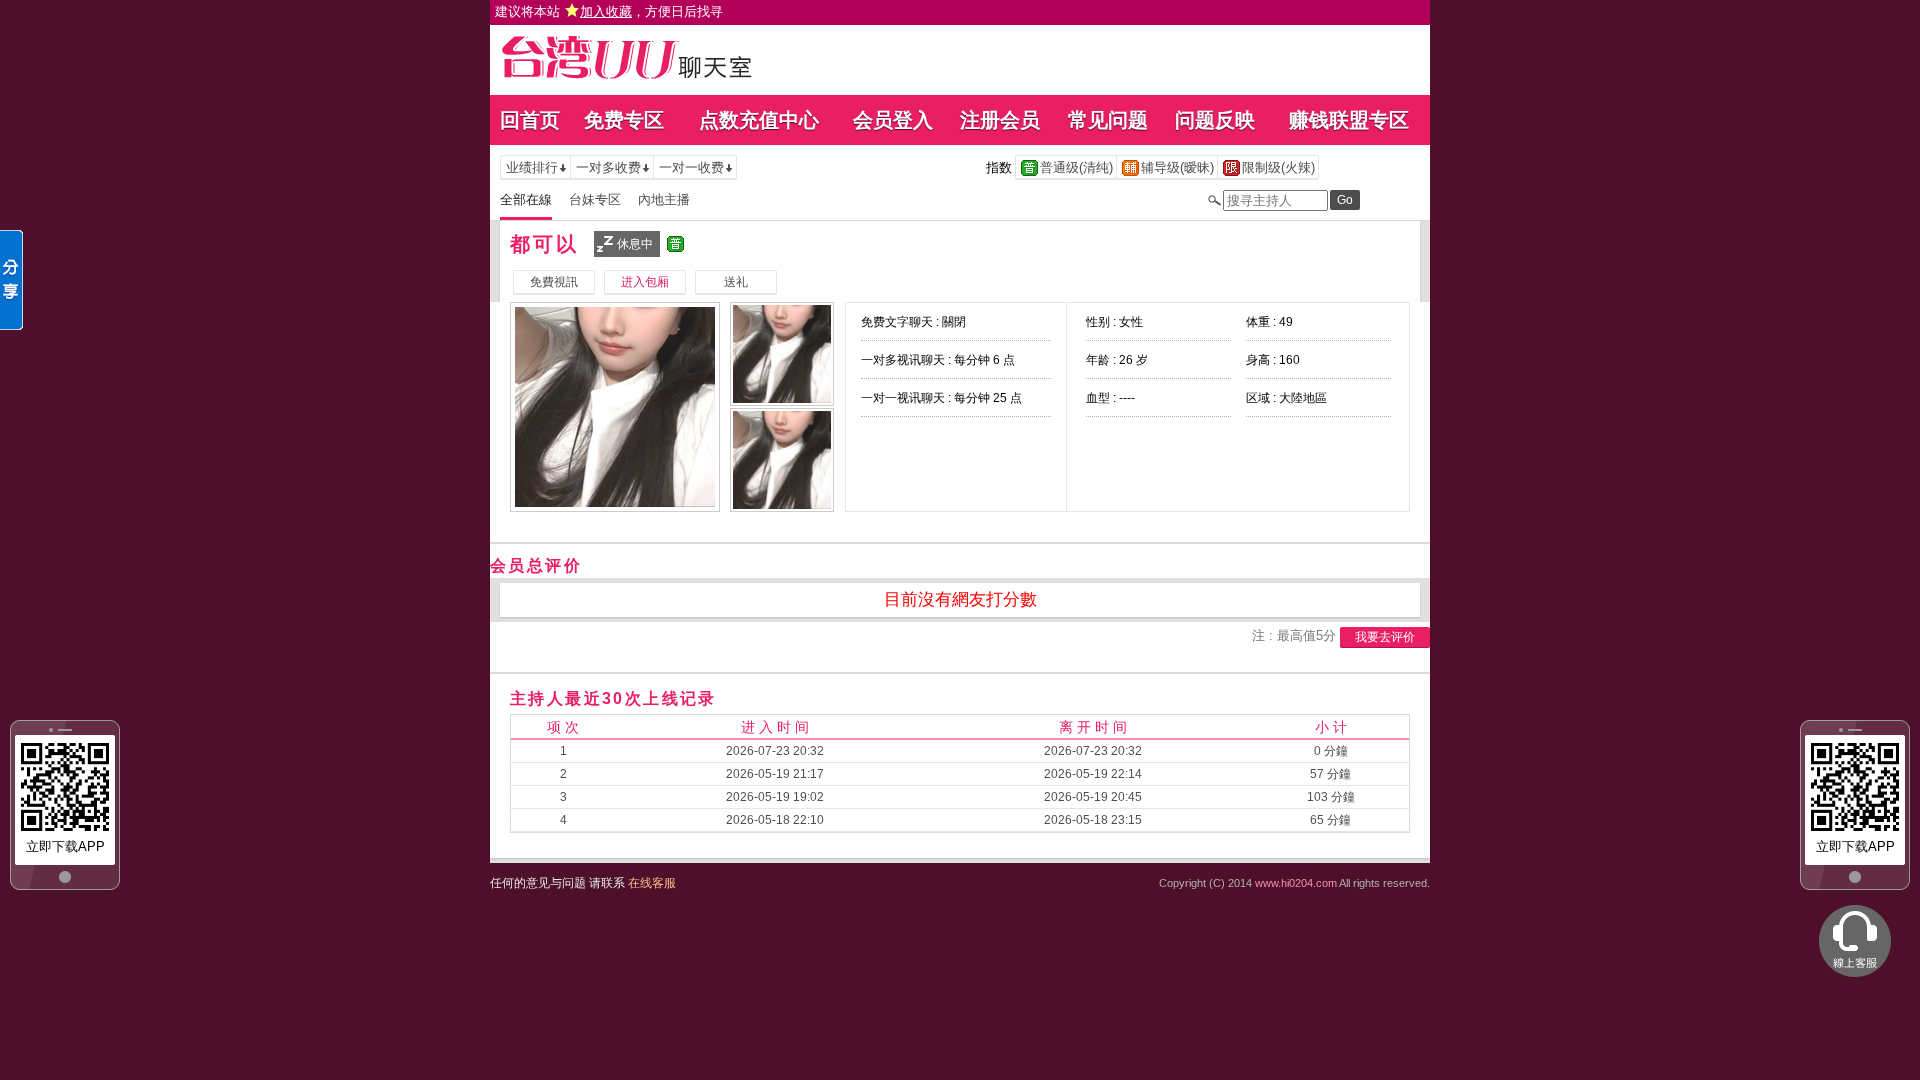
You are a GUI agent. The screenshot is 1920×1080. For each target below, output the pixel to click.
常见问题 (1108, 120)
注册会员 (1000, 120)
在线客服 (652, 883)
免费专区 (624, 120)
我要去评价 (1385, 637)
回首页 (530, 120)
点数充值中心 (759, 120)
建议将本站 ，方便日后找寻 (609, 11)
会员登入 (893, 120)
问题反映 (1215, 120)
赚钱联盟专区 (1349, 120)
